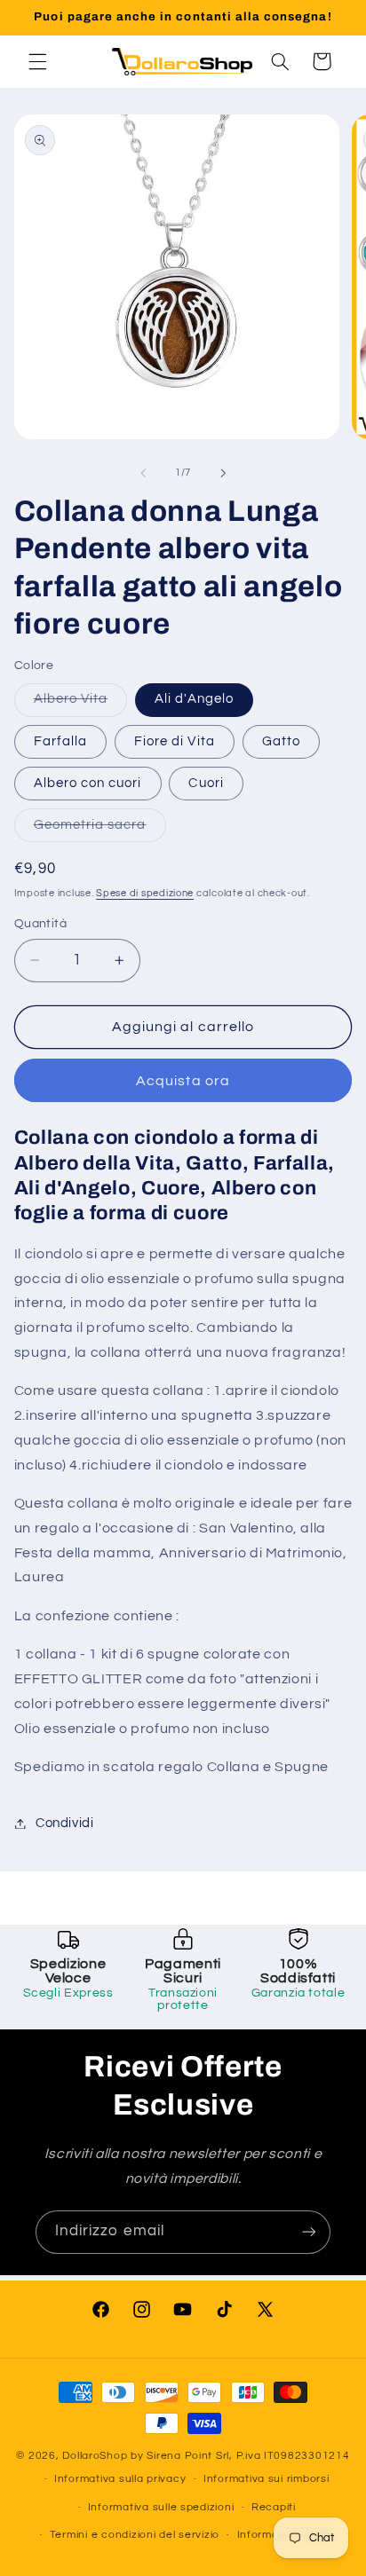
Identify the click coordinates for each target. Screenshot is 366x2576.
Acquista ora (183, 1081)
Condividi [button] (65, 1823)
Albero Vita (81, 704)
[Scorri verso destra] (223, 473)
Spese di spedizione (145, 893)
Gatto (281, 741)
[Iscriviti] (309, 2232)
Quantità (40, 924)
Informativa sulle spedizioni (161, 2507)
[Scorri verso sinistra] (143, 473)
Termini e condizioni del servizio (135, 2535)
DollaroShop (95, 2456)
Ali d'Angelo (194, 699)
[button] (37, 61)
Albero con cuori (88, 783)
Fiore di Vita (175, 741)
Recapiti (274, 2507)
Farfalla (60, 741)
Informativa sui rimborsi (267, 2479)
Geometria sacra (100, 830)
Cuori (206, 783)
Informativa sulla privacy (120, 2479)
